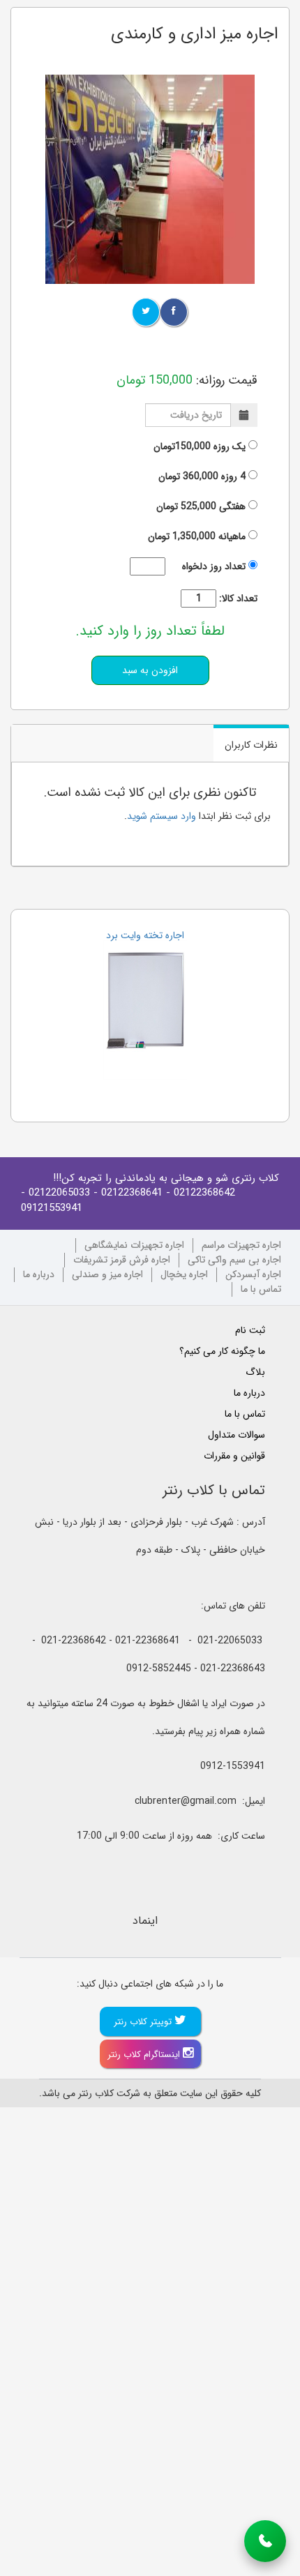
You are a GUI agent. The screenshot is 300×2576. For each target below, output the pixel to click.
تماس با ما (261, 1289)
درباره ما (39, 1275)
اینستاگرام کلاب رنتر (145, 2055)
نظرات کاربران (251, 745)
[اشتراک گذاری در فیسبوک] (174, 312)
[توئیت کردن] (146, 312)
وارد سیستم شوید (162, 816)
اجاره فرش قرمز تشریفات (122, 1260)
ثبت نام (250, 1330)
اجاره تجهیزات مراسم (241, 1245)
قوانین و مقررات (234, 1456)
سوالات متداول (237, 1435)
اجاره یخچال (184, 1275)
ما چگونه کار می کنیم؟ (222, 1351)
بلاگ (255, 1372)
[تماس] (265, 2541)
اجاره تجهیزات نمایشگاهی (134, 1245)
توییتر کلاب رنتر (144, 2022)
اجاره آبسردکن (253, 1275)
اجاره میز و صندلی (107, 1275)
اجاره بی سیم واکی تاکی (234, 1260)
